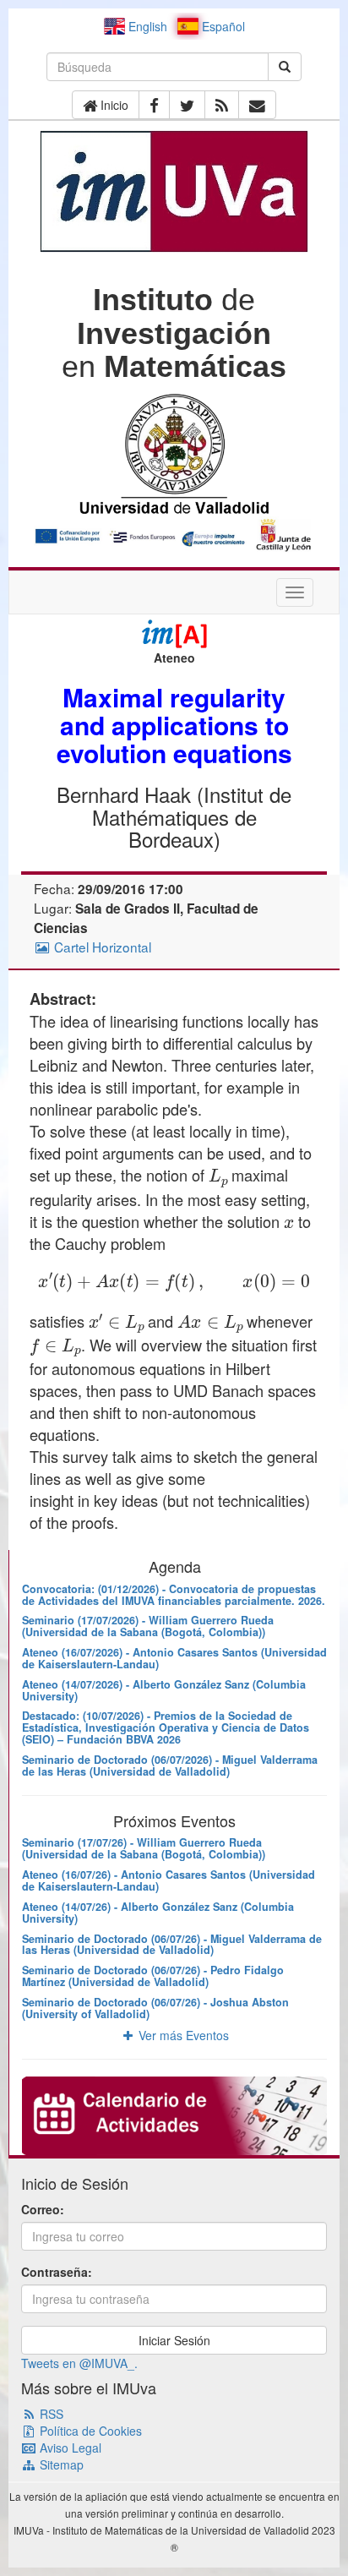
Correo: (43, 2209)
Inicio (113, 105)
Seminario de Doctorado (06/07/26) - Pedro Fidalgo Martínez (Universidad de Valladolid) (153, 1976)
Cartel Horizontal (101, 947)
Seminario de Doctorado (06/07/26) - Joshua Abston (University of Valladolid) (155, 2008)
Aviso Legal (69, 2448)
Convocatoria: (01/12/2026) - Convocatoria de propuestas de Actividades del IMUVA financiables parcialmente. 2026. (174, 1595)
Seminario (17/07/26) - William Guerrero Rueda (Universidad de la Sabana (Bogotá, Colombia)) (144, 1848)
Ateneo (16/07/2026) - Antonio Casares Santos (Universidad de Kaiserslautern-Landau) (174, 1658)
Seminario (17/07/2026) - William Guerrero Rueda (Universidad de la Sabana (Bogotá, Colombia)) (148, 1626)
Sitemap (60, 2464)
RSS (50, 2414)
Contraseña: (57, 2272)
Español (222, 26)
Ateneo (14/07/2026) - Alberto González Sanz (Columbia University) (164, 1690)
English (146, 26)
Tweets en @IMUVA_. (79, 2363)
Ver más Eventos (182, 2035)
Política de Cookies (89, 2431)
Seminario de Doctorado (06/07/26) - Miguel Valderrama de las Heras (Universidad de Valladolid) (172, 1945)
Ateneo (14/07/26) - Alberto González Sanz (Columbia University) (158, 1913)
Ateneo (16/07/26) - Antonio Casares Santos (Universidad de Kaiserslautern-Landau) (169, 1880)
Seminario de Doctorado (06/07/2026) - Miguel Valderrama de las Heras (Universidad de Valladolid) (170, 1766)
